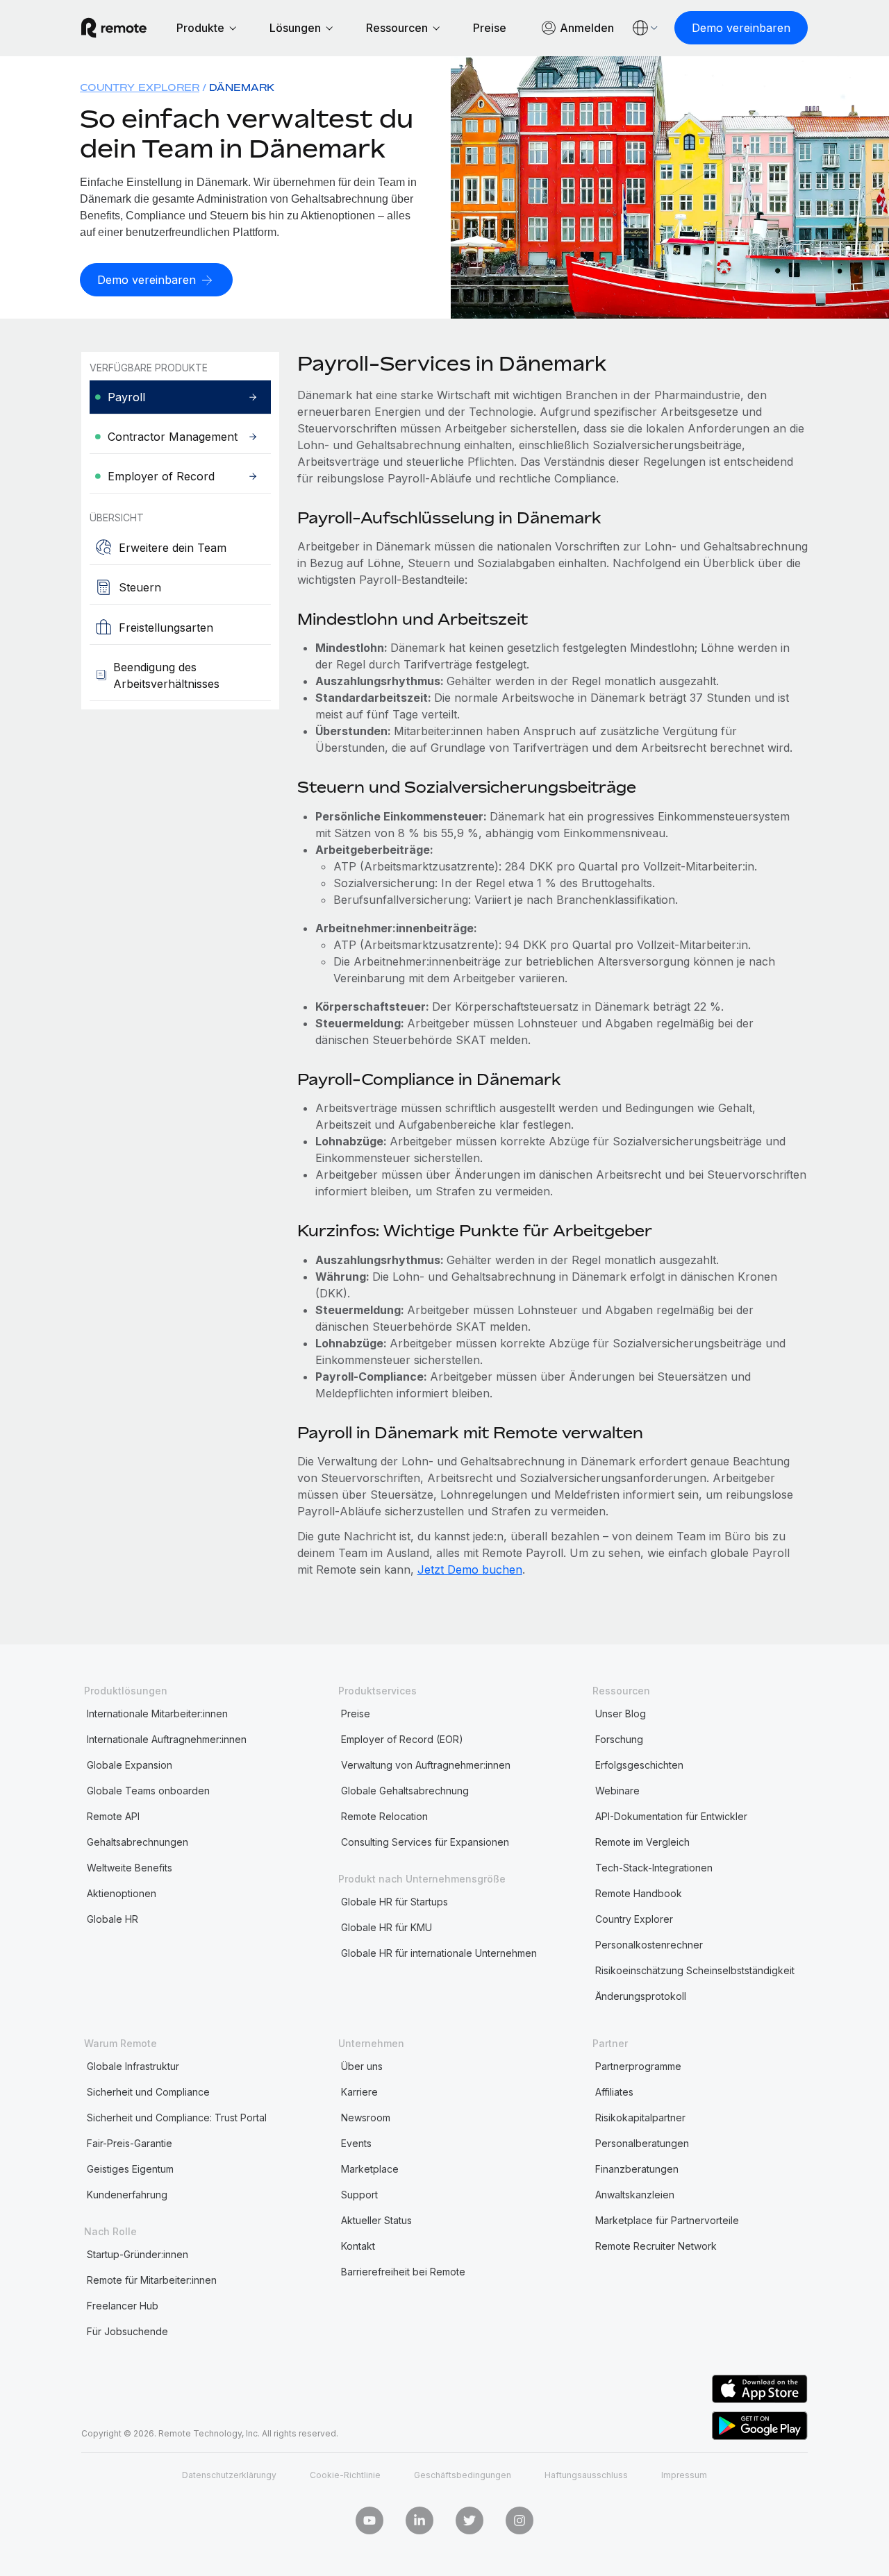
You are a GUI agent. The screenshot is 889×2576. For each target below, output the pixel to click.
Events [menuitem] (356, 2143)
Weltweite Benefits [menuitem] (130, 1868)
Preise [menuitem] (356, 1714)
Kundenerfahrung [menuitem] (127, 2195)
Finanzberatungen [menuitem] (637, 2169)
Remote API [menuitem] (113, 1816)
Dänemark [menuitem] (242, 87)
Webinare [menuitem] (617, 1791)
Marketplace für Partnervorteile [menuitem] (667, 2220)
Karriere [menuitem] (359, 2092)
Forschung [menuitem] (619, 1739)
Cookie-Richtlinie (345, 2475)
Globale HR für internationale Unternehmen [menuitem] (439, 1953)
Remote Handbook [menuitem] (639, 1893)
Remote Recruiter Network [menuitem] (656, 2246)
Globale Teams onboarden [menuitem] (148, 1791)
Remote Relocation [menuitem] (384, 1816)
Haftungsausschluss (586, 2475)
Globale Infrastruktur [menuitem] (133, 2066)
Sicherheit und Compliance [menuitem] (148, 2092)
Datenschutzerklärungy (229, 2475)
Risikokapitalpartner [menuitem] (640, 2118)
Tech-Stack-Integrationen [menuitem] (654, 1868)
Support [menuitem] (359, 2195)
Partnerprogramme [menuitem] (638, 2066)
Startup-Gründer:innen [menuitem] (138, 2254)
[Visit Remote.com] (114, 28)
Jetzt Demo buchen (470, 1569)
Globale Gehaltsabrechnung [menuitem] (405, 1791)
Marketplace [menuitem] (370, 2169)
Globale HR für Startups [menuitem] (394, 1902)
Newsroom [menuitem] (366, 2118)
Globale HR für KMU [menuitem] (387, 1927)
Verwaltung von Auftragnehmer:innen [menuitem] (426, 1765)
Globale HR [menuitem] (113, 1919)
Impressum (684, 2475)
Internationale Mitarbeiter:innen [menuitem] (157, 1714)
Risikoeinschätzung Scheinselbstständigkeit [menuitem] (695, 1970)
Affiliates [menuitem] (614, 2092)
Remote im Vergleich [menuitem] (642, 1842)
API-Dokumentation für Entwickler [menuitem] (671, 1816)
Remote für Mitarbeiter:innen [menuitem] (152, 2280)
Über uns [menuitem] (362, 2066)
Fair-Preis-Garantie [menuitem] (130, 2143)
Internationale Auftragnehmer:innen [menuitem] (167, 1739)
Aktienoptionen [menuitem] (122, 1893)
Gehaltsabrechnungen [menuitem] (138, 1842)
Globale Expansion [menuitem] (130, 1765)
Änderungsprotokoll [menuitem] (641, 1996)
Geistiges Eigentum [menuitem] (130, 2169)
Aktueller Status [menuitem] (376, 2220)
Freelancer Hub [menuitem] (123, 2306)
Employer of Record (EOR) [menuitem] (402, 1739)
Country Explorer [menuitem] (140, 87)
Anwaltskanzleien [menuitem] (635, 2195)
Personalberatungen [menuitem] (642, 2143)
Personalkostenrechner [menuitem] (649, 1945)
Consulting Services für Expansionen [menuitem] (425, 1842)
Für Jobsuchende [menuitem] (127, 2331)
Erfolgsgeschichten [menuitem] (639, 1765)
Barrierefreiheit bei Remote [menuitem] (403, 2272)
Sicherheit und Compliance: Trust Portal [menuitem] (177, 2118)
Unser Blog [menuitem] (621, 1714)
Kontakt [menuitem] (358, 2246)
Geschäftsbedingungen (463, 2475)
